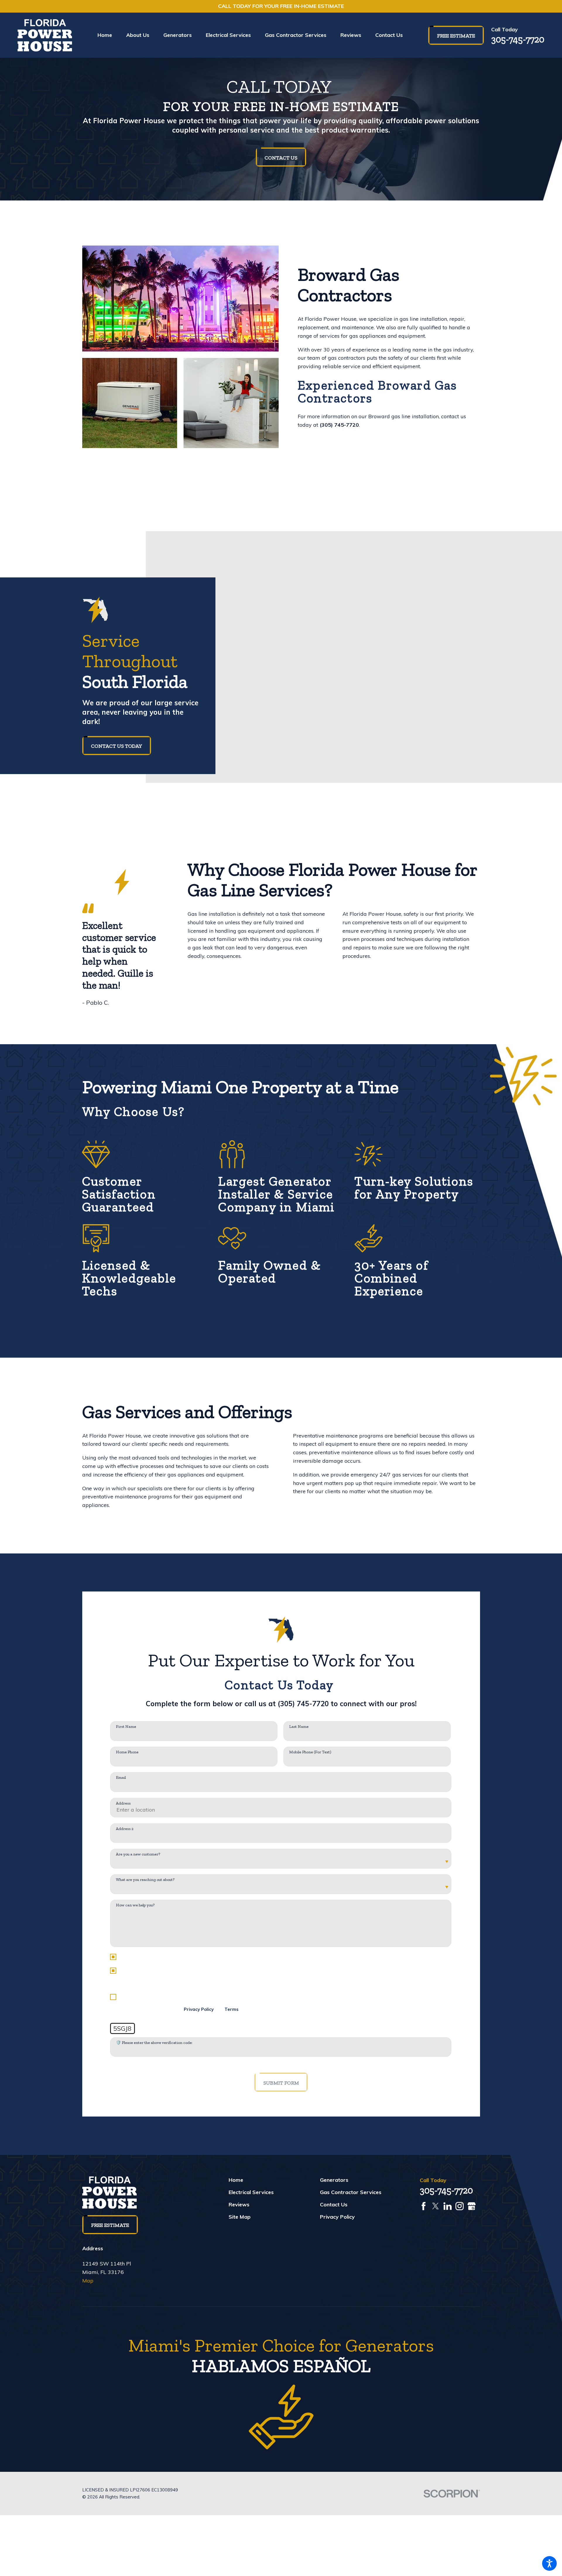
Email (121, 1778)
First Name (126, 1727)
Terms (232, 2009)
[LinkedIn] (448, 2206)
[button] (549, 2563)
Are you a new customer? (138, 1854)
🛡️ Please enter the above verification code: (154, 2043)
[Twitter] (436, 2206)
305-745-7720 (518, 39)
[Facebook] (424, 2206)
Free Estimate (456, 36)
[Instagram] (460, 2206)
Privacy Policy (199, 2009)
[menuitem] (108, 35)
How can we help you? (135, 1905)
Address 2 (125, 1829)
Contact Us (281, 158)
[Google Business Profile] (472, 2206)
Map (88, 2281)
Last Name (299, 1727)
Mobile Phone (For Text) (310, 1752)
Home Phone (127, 1752)
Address (123, 1803)
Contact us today (117, 746)
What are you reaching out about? (145, 1880)
